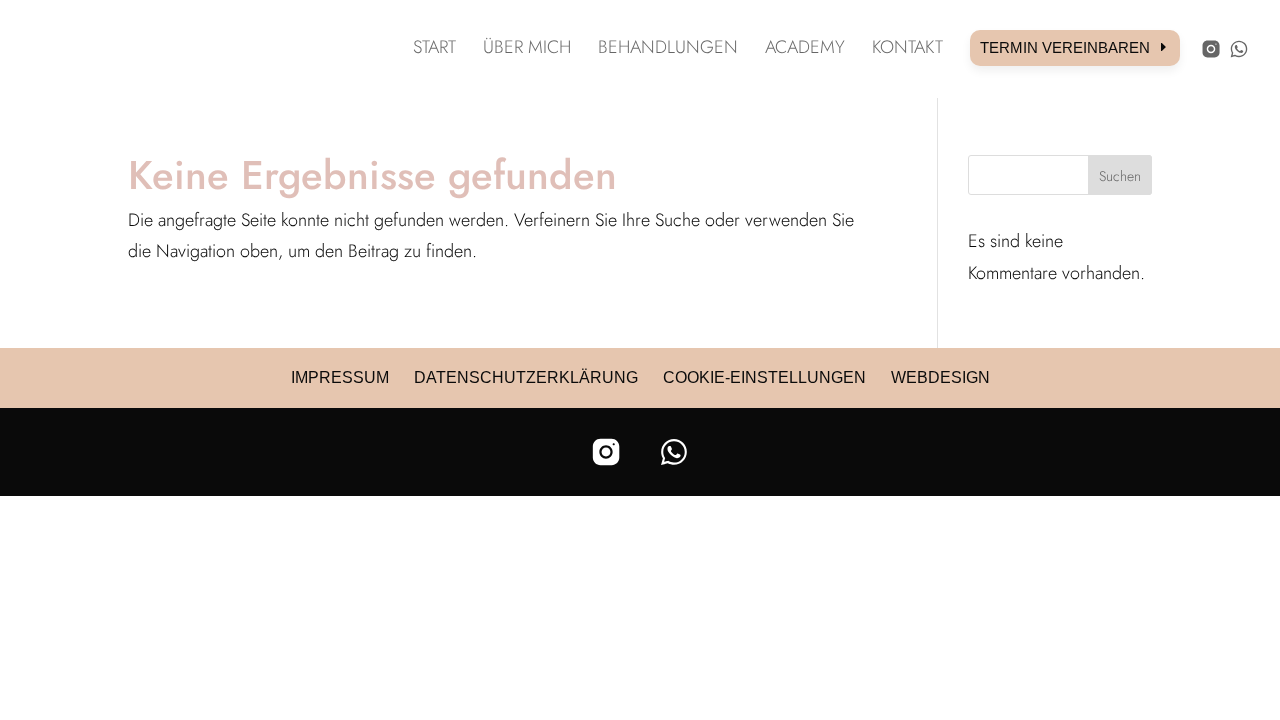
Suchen (1120, 176)
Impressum (340, 377)
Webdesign (940, 377)
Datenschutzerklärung (526, 377)
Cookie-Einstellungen (764, 377)
